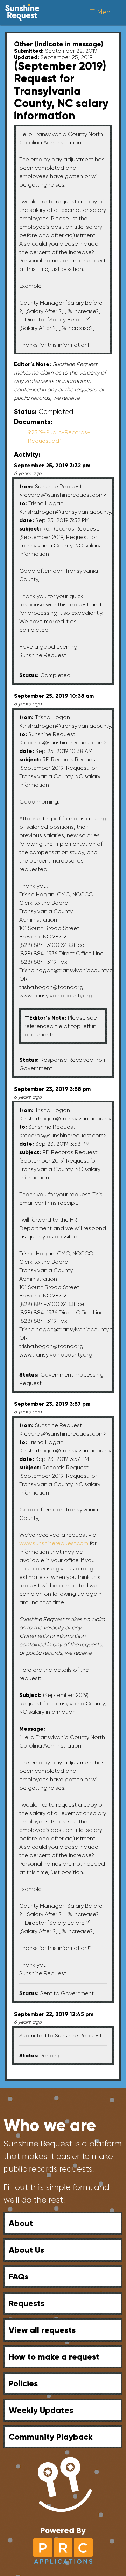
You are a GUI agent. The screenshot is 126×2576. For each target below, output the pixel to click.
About (21, 2223)
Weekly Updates (41, 2410)
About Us (26, 2250)
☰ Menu (101, 12)
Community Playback (51, 2437)
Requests (27, 2303)
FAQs (19, 2276)
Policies (23, 2383)
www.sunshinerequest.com (54, 1543)
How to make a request (54, 2357)
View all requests (42, 2330)
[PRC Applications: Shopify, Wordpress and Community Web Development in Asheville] (63, 2550)
